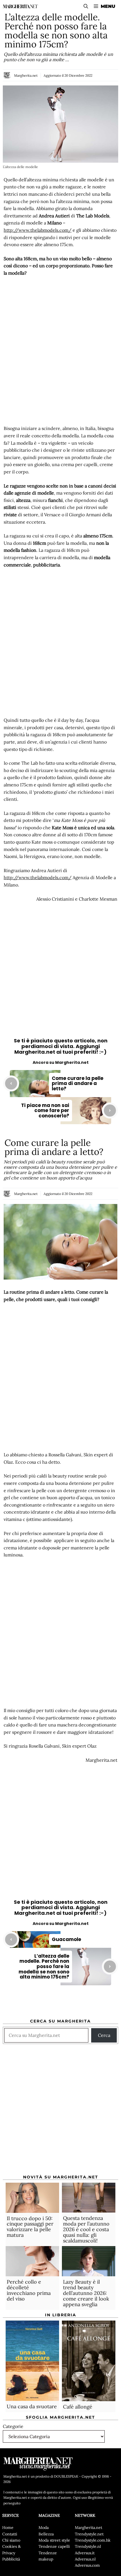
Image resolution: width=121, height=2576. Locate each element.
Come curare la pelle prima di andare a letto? (78, 1083)
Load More (60, 2003)
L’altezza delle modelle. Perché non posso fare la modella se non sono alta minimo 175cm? (44, 1967)
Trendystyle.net (89, 2534)
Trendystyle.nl (88, 2546)
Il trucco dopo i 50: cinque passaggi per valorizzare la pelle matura (30, 2227)
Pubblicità (11, 2559)
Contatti (10, 2534)
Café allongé (78, 2407)
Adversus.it (85, 2553)
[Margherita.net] (20, 6)
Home (8, 2528)
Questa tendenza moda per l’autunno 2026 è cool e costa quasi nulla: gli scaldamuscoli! (86, 2229)
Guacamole (66, 1939)
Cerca (104, 2035)
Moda (44, 2528)
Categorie (13, 2426)
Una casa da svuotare (32, 2406)
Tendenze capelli (54, 2546)
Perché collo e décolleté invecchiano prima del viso (29, 2290)
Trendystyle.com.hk (93, 2540)
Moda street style (54, 2540)
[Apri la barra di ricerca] (86, 6)
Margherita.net (26, 75)
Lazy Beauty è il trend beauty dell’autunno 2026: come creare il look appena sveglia (86, 2293)
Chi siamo (11, 2540)
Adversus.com (87, 2565)
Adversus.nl (85, 2559)
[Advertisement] (60, 351)
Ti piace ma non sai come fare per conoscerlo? (45, 1111)
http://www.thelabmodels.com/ (38, 230)
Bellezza (46, 2534)
